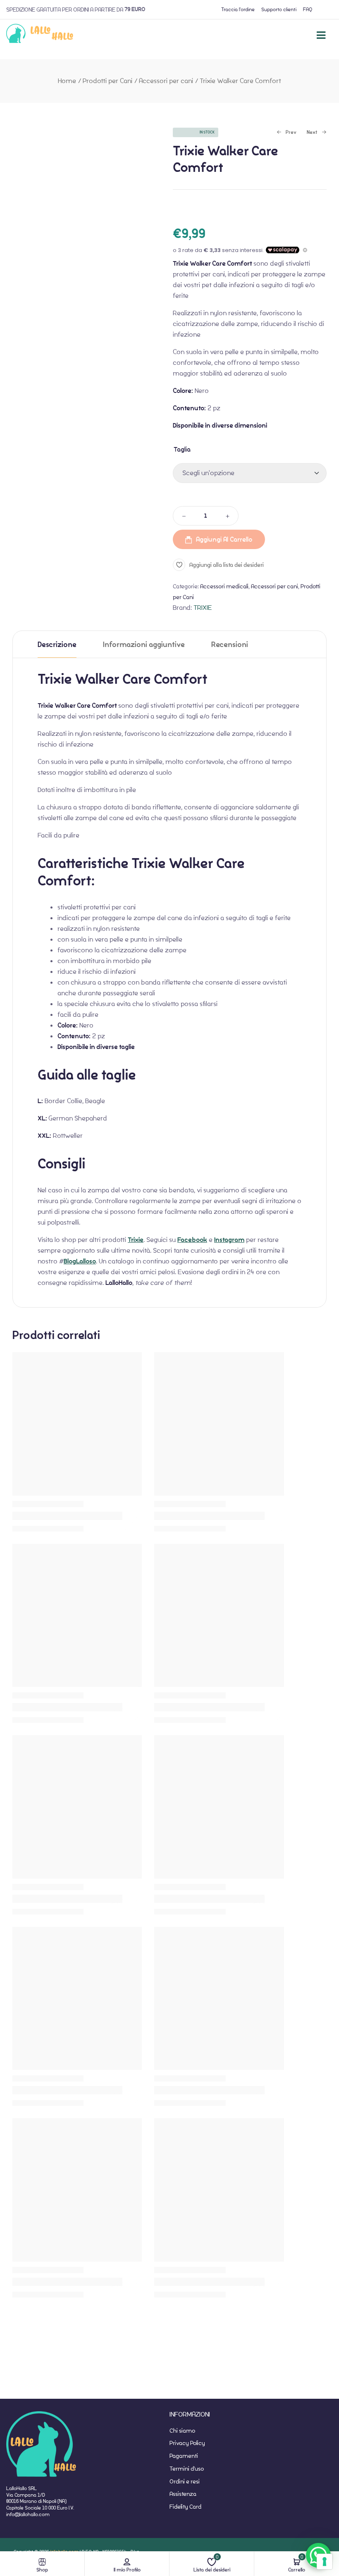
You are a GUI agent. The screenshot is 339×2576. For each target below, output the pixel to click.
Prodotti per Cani (107, 81)
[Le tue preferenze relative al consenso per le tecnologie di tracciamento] (325, 2562)
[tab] (57, 644)
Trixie (136, 1240)
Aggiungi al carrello (224, 539)
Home (67, 81)
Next (312, 133)
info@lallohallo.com (28, 2514)
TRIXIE (203, 608)
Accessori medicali (224, 586)
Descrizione (57, 645)
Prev (286, 133)
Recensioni (230, 645)
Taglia (182, 449)
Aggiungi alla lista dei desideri (227, 565)
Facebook (192, 1240)
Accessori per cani (166, 81)
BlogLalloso (80, 1261)
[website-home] (40, 35)
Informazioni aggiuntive (144, 645)
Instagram (229, 1240)
